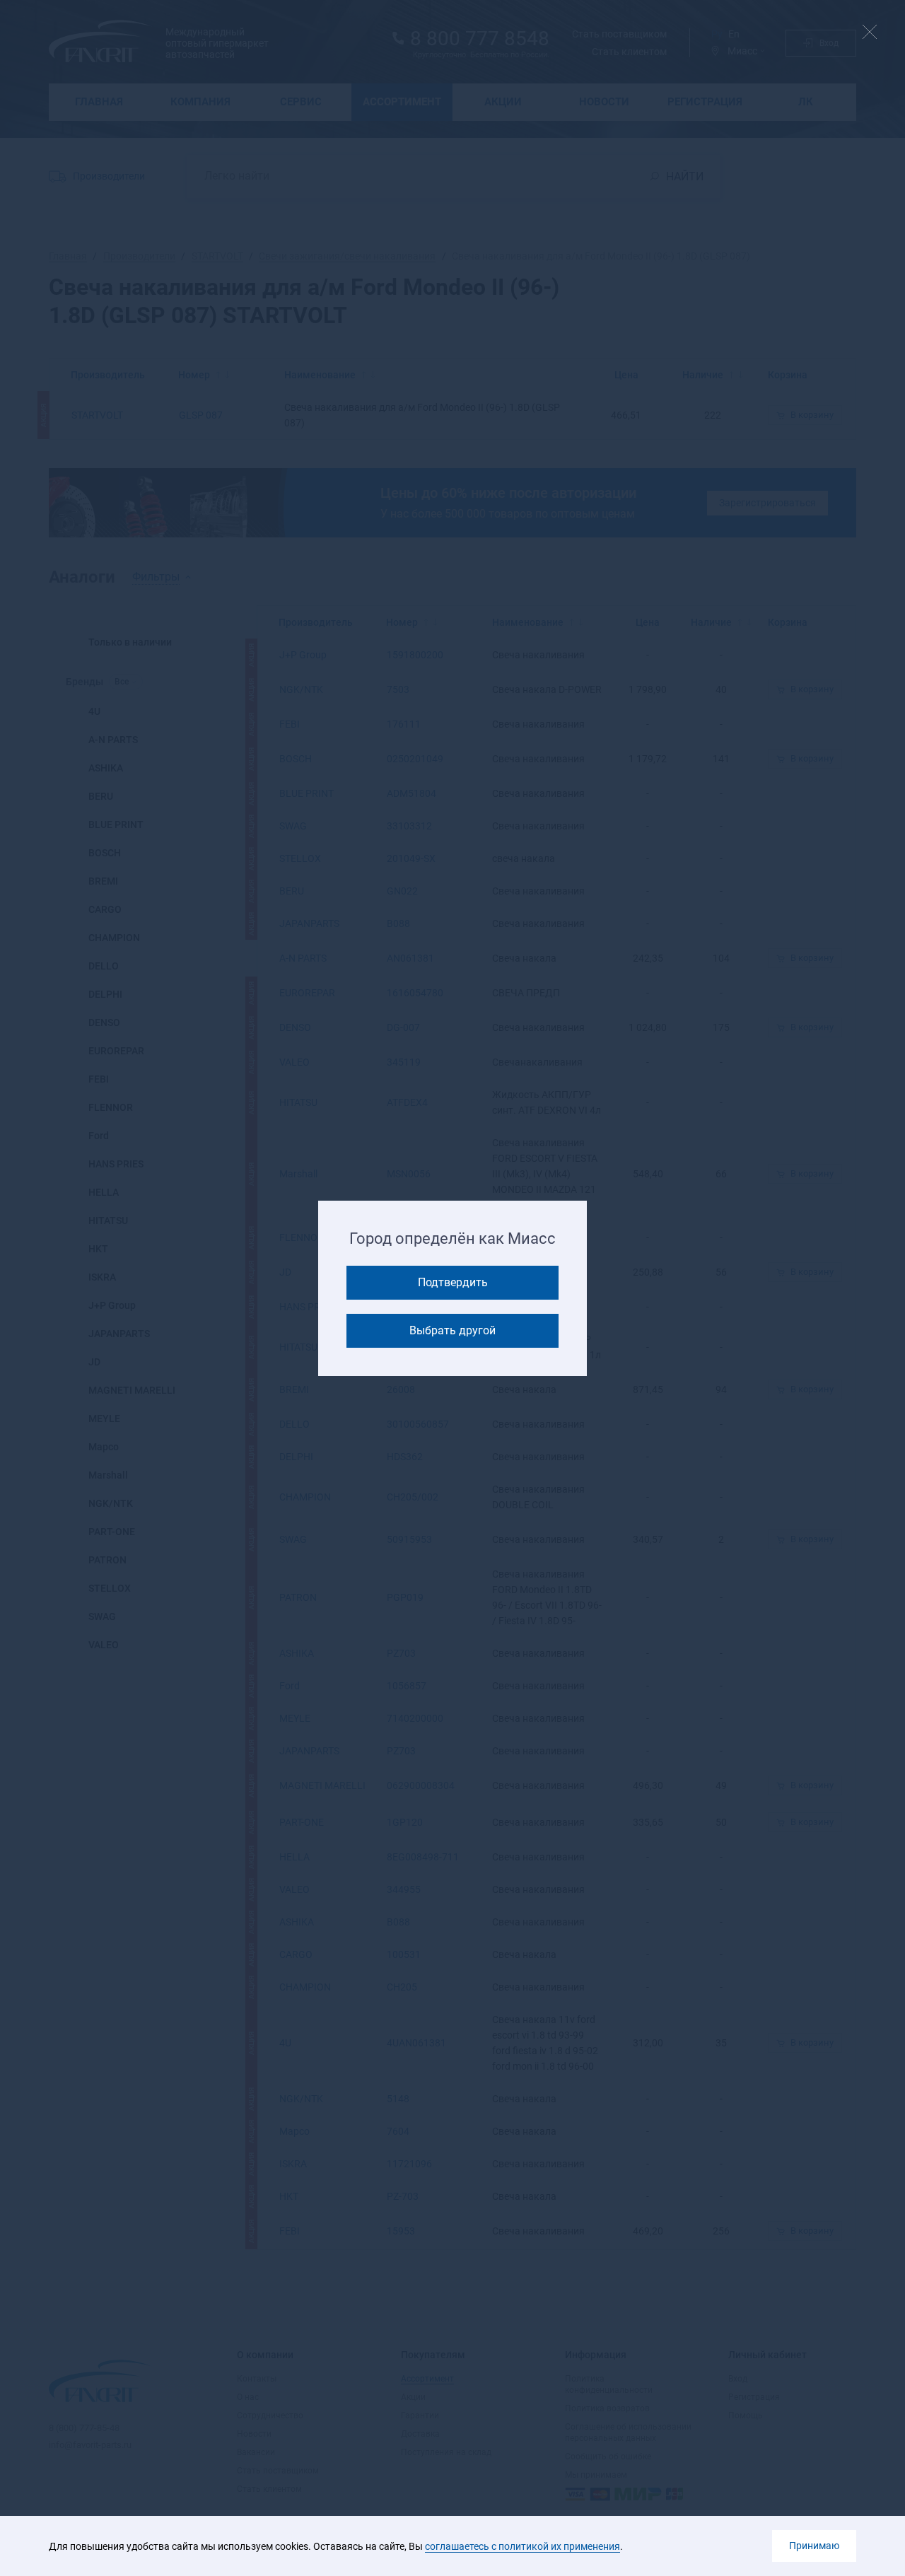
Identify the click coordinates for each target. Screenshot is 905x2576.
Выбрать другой (452, 1330)
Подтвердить (453, 1282)
